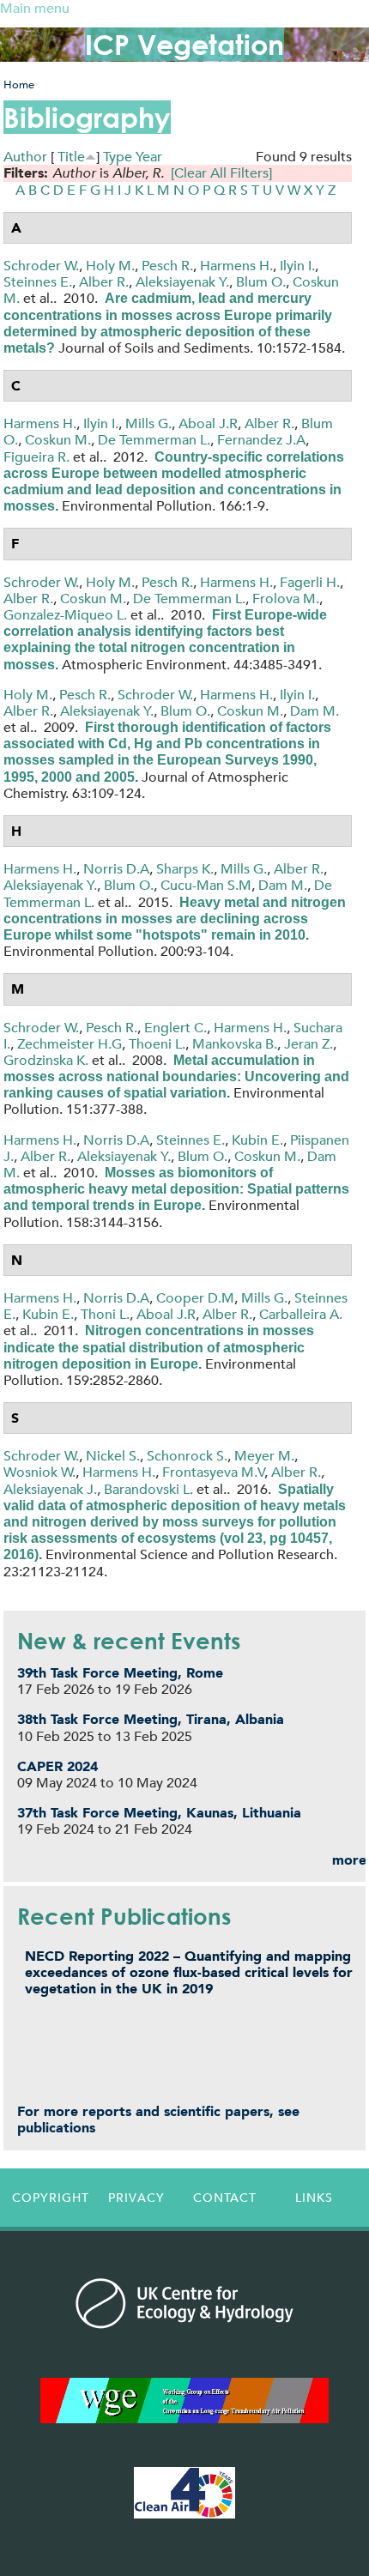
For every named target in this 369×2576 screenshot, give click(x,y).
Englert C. (175, 1028)
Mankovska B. (235, 1044)
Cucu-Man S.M (206, 885)
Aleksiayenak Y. (182, 282)
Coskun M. (58, 440)
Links (314, 2198)
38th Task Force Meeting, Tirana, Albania (151, 1719)
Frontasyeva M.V (214, 1472)
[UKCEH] (184, 2303)
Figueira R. (36, 457)
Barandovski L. (148, 1489)
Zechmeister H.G (70, 1044)
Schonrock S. (187, 1456)
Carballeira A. (301, 1314)
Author (25, 157)
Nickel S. (113, 1456)
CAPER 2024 (57, 1766)
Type (118, 157)
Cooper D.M (195, 1298)
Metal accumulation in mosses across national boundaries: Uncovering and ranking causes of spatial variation (176, 1076)
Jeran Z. (309, 1044)
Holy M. (110, 266)
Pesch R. (167, 266)
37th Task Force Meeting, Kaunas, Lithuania (159, 1813)
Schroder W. (41, 266)
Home (19, 85)
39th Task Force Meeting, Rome (120, 1673)
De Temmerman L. (154, 440)
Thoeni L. (157, 1044)
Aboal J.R (208, 423)
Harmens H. (236, 266)
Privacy (136, 2198)
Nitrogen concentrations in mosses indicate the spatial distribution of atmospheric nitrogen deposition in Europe (159, 1347)
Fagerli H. (310, 582)
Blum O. (261, 282)
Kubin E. (257, 1140)
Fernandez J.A (261, 440)
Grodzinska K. (46, 1060)
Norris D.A (116, 869)
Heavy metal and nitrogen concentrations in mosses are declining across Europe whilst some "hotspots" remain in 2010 (175, 919)
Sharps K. (185, 869)
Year (149, 157)
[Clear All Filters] (221, 173)
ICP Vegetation (184, 44)
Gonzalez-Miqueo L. (65, 615)
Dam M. (315, 711)
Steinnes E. (38, 282)
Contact (225, 2198)
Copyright (51, 2198)
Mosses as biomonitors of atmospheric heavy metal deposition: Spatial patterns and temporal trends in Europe (176, 1189)
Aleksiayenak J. (50, 1489)
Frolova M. (286, 599)
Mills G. (148, 423)
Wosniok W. (39, 1472)
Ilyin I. (297, 266)
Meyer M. (264, 1456)
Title (71, 157)
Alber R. (104, 282)
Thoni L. (105, 1314)
